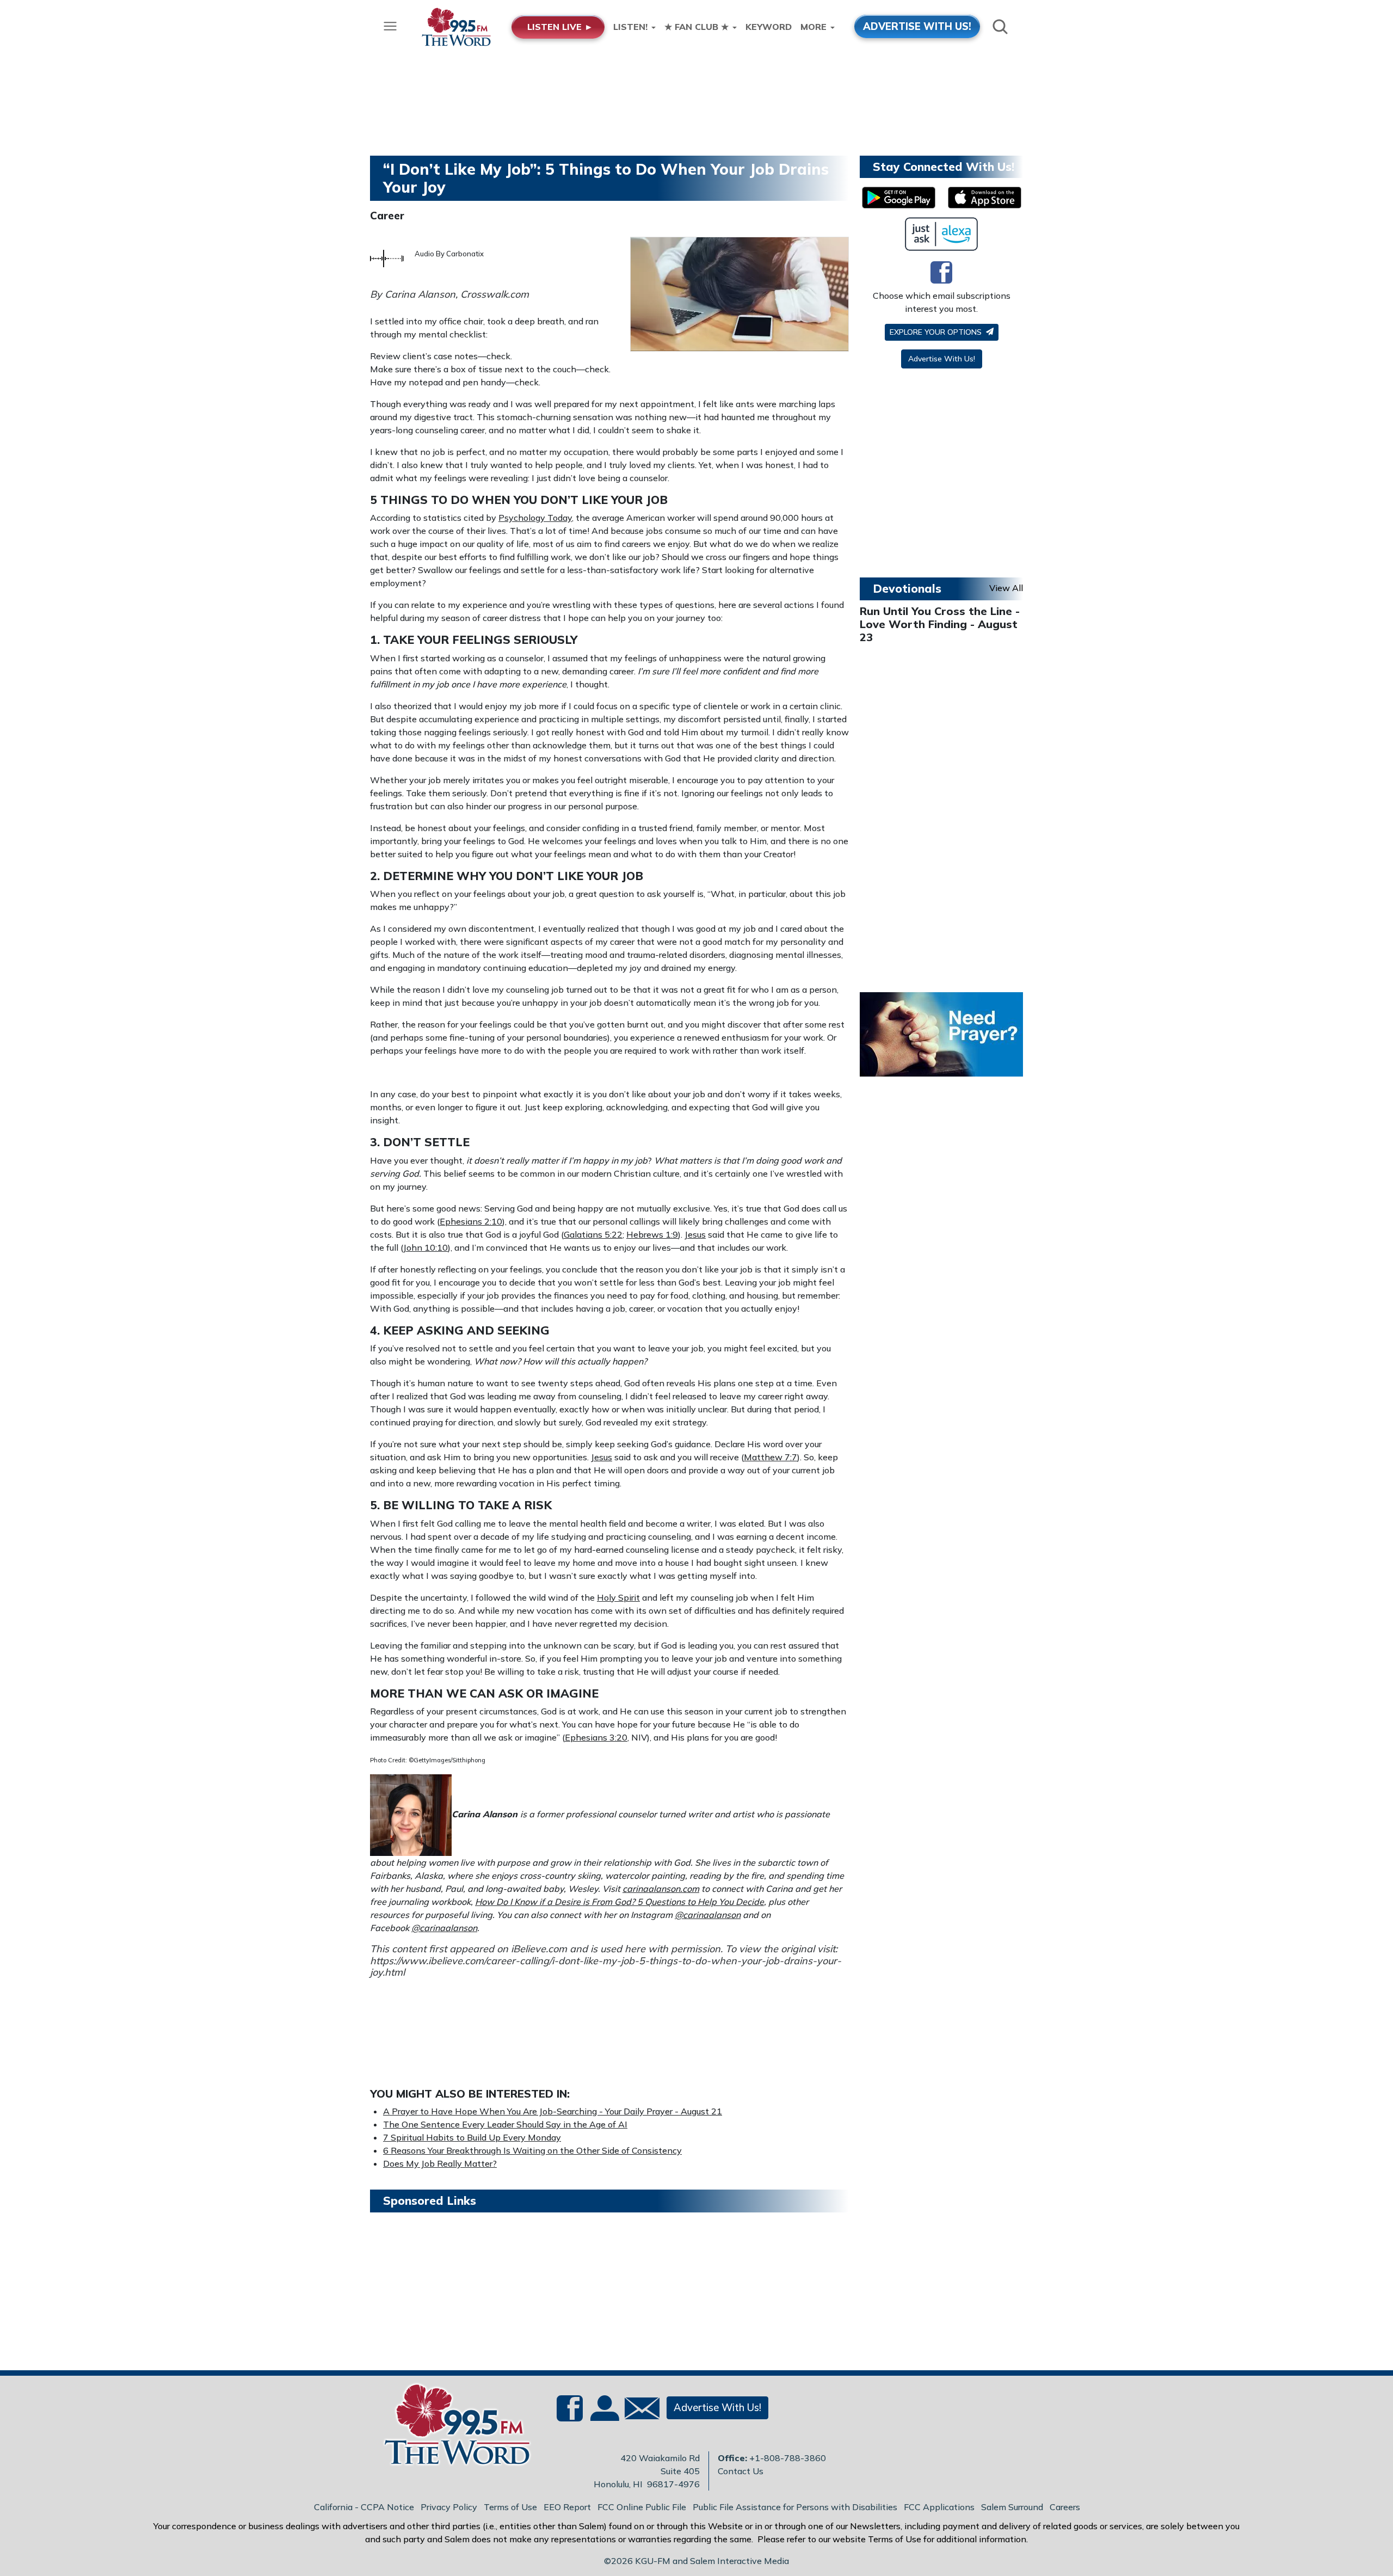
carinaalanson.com (661, 1889)
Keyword (769, 27)
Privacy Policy (449, 2507)
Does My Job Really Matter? (440, 2163)
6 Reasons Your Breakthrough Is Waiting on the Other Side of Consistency (532, 2150)
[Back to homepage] (451, 2427)
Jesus (695, 1234)
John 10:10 (426, 1247)
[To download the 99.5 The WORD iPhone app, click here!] (985, 198)
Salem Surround (1012, 2507)
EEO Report (567, 2507)
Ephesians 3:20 (596, 1737)
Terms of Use (510, 2507)
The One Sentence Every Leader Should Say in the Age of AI (505, 2124)
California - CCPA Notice (364, 2507)
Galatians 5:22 (593, 1234)
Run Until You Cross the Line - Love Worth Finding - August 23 (940, 624)
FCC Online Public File (642, 2507)
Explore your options (937, 332)
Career (387, 216)
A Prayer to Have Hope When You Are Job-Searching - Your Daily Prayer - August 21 (553, 2111)
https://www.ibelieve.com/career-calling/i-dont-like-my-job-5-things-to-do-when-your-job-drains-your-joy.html (606, 1967)
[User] (603, 2414)
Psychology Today (535, 518)
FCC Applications (939, 2507)
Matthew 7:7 (771, 1457)
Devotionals (907, 588)
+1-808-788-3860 (788, 2458)
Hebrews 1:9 (652, 1234)
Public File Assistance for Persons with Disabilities (795, 2507)
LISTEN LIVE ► (560, 27)
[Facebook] (941, 272)
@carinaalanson (708, 1915)
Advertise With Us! (942, 359)
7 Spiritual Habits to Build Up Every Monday (472, 2137)
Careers (1065, 2507)
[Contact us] (638, 2411)
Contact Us (741, 2471)
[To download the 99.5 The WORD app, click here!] (899, 198)
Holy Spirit (618, 1597)
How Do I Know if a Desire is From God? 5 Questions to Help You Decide (620, 1902)
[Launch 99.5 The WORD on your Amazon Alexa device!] (942, 234)
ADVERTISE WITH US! (917, 26)
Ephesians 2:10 (471, 1221)
